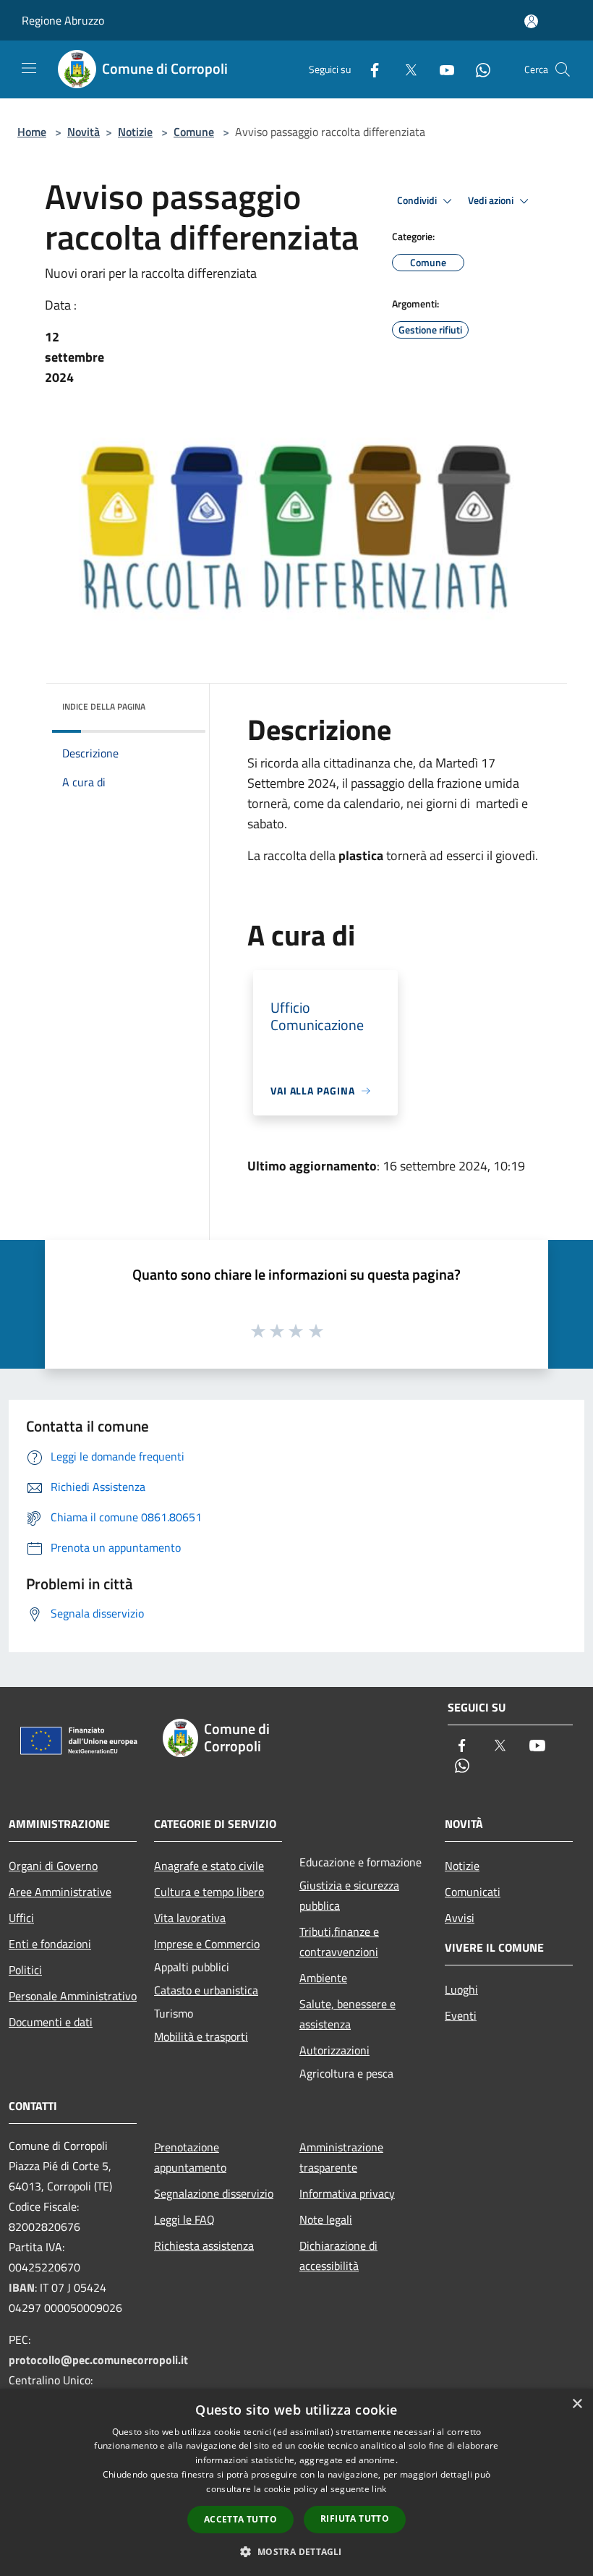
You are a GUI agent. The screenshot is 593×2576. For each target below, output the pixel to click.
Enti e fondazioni (50, 1944)
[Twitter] (405, 69)
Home (32, 132)
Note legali (326, 2219)
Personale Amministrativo (73, 1996)
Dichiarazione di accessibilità (338, 2256)
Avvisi (460, 1918)
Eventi (461, 2015)
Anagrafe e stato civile (209, 1866)
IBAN (22, 2287)
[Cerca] (563, 69)
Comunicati (473, 1892)
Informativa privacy (347, 2193)
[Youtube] (441, 69)
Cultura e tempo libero (209, 1892)
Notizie (135, 132)
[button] (296, 2551)
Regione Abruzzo (63, 20)
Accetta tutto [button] (240, 2519)
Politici (25, 1970)
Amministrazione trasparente (341, 2157)
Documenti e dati (51, 2022)
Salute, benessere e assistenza (347, 2014)
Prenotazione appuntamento (190, 2157)
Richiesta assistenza (204, 2245)
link (379, 2489)
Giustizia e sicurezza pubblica (349, 1895)
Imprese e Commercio (207, 1944)
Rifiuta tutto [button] (355, 2518)
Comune (194, 132)
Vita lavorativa (190, 1918)
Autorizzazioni (334, 2050)
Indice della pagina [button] (104, 706)
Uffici (21, 1918)
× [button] (577, 2404)
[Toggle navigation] (29, 68)
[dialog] (296, 2482)
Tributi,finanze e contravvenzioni (339, 1942)
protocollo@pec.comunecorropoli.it (98, 2360)
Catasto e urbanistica (206, 1990)
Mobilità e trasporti (201, 2036)
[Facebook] (369, 69)
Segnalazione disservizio (214, 2193)
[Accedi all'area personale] (531, 21)
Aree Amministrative (60, 1892)
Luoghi (461, 1989)
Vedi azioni (492, 200)
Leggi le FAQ (184, 2219)
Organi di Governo (53, 1866)
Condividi (418, 200)
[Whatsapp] (477, 69)
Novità (84, 132)
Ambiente (323, 1978)
